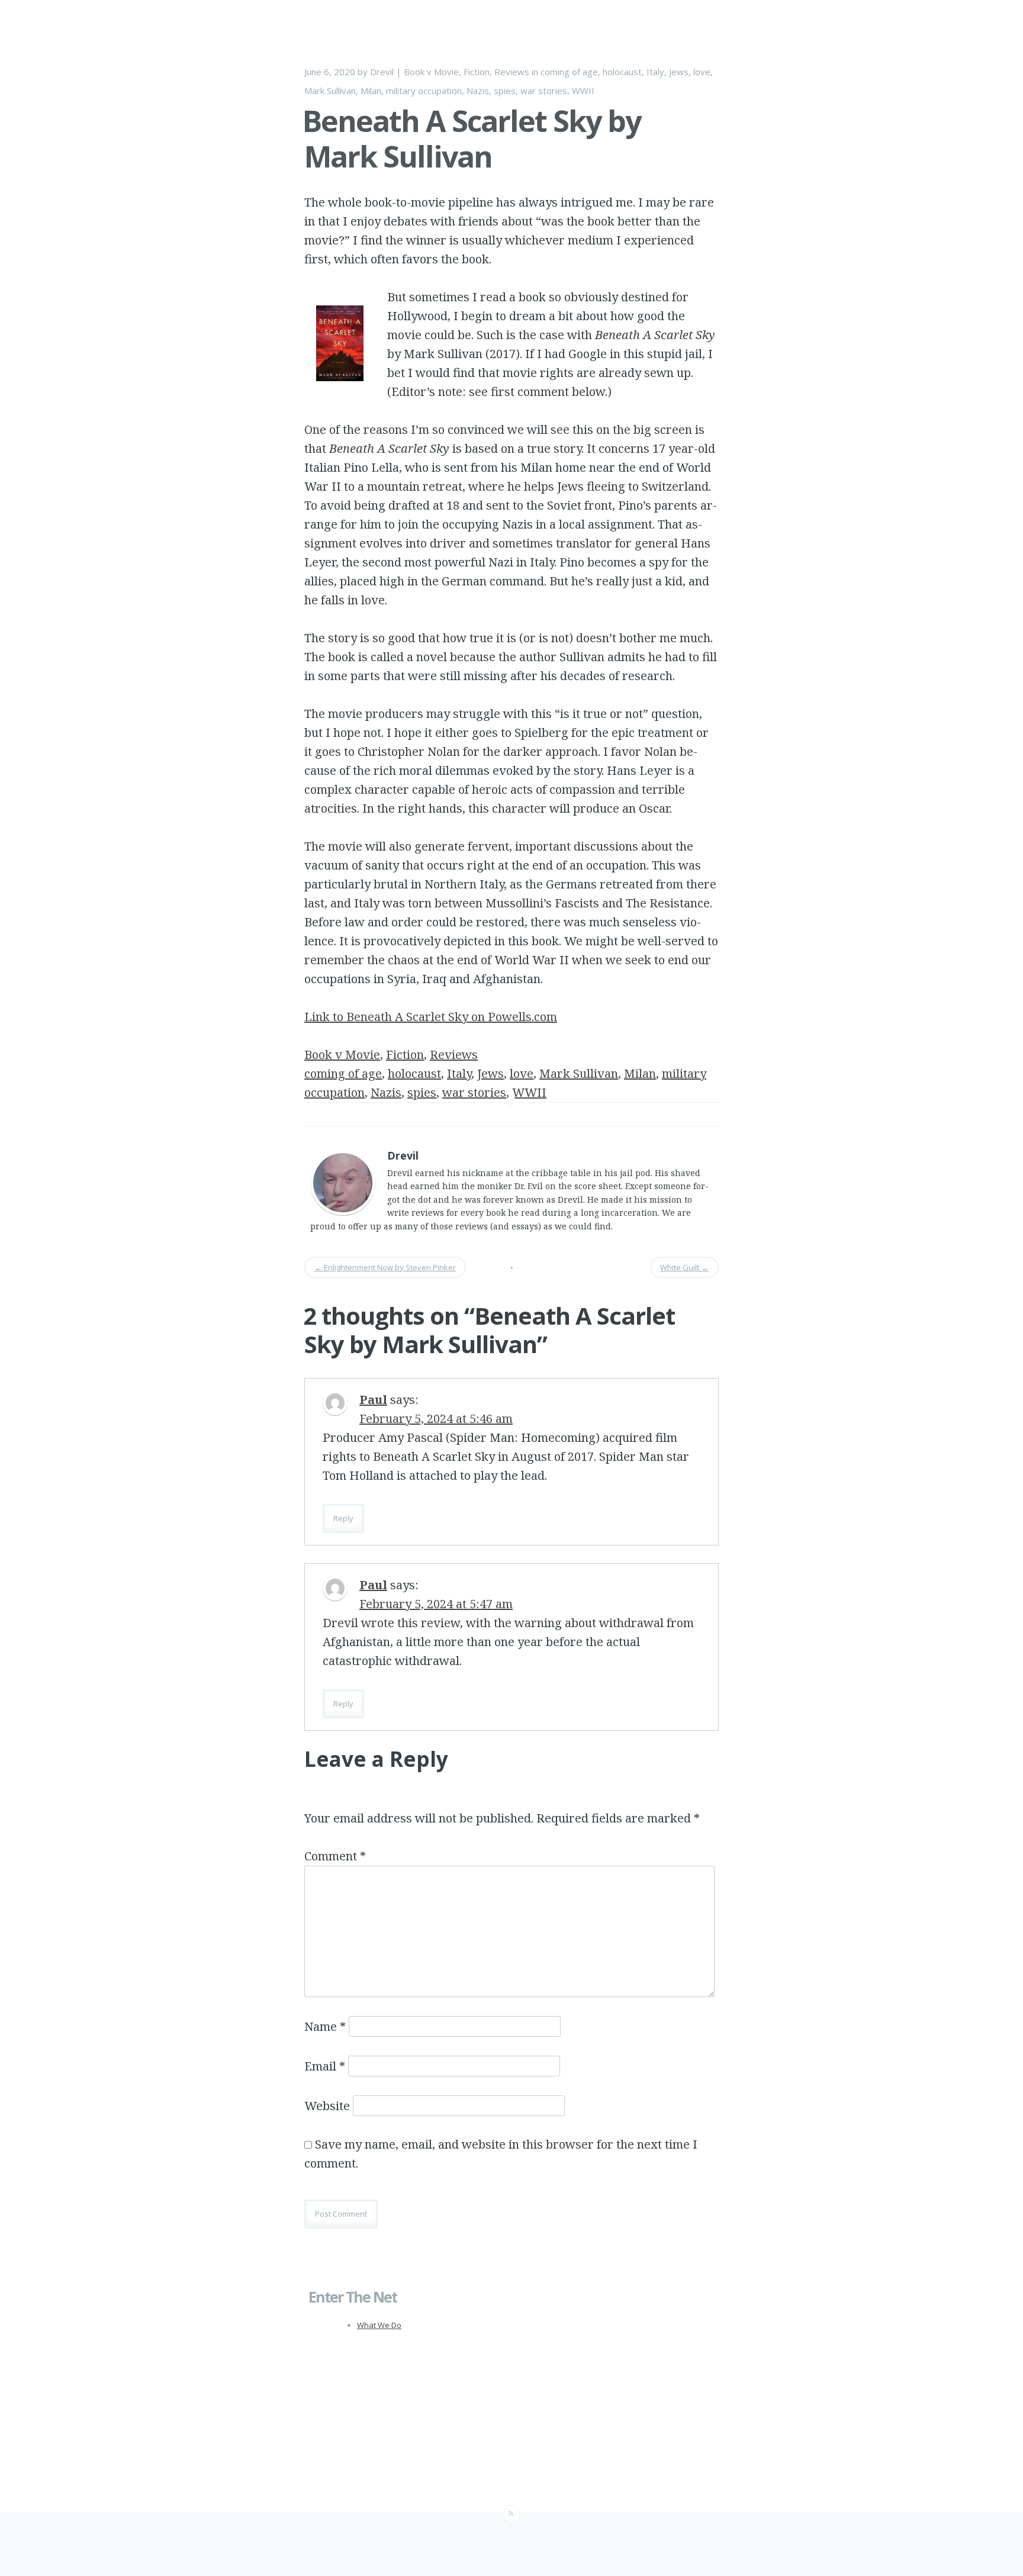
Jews (679, 72)
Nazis (478, 91)
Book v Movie (431, 72)
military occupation (424, 91)
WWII (583, 91)
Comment (335, 1856)
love (702, 72)
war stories (544, 91)
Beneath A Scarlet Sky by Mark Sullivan (472, 139)
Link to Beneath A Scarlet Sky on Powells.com (431, 1017)
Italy (655, 72)
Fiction (477, 72)
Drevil (382, 72)
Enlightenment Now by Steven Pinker (385, 1267)
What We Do (379, 2325)
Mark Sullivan (330, 91)
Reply (343, 1518)
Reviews (512, 72)
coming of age (569, 72)
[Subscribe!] (511, 2514)
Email (325, 2066)
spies (505, 91)
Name (325, 2026)
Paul (373, 1400)
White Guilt (684, 1267)
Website (327, 2106)
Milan (371, 91)
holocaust (622, 72)
